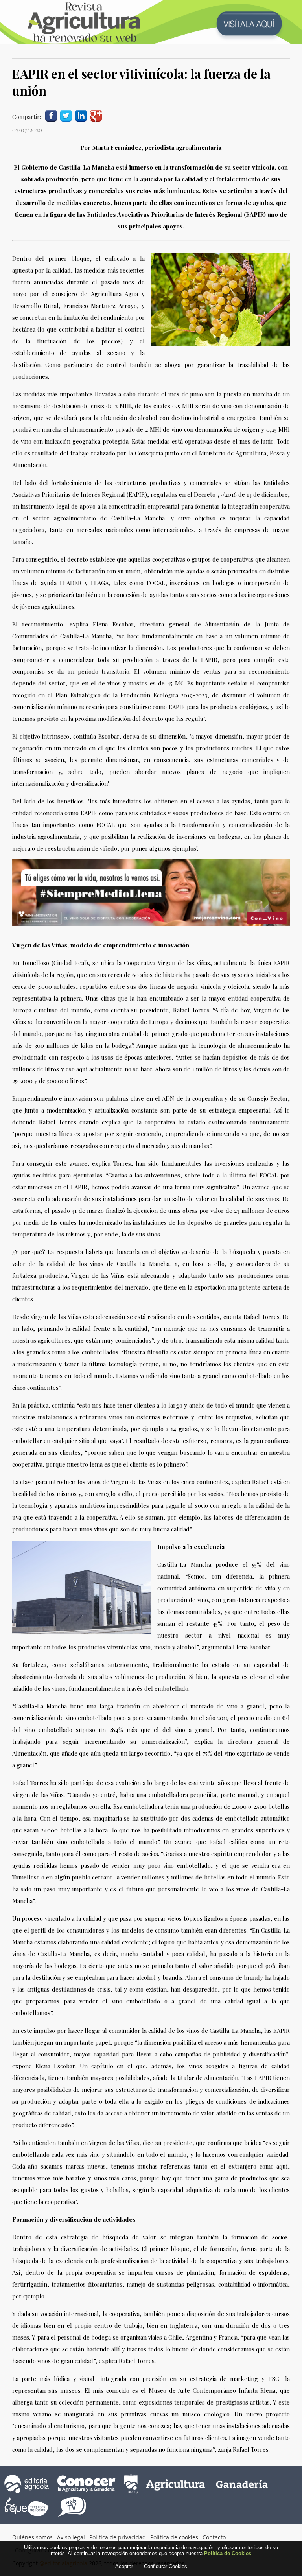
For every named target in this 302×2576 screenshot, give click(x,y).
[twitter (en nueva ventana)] (66, 115)
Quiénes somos (32, 2537)
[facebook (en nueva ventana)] (51, 115)
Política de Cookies (228, 2553)
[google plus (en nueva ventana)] (96, 115)
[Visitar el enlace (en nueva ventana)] (151, 924)
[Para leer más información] (151, 22)
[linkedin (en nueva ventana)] (81, 115)
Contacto (214, 2537)
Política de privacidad (118, 2537)
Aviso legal (71, 2537)
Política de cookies (174, 2537)
